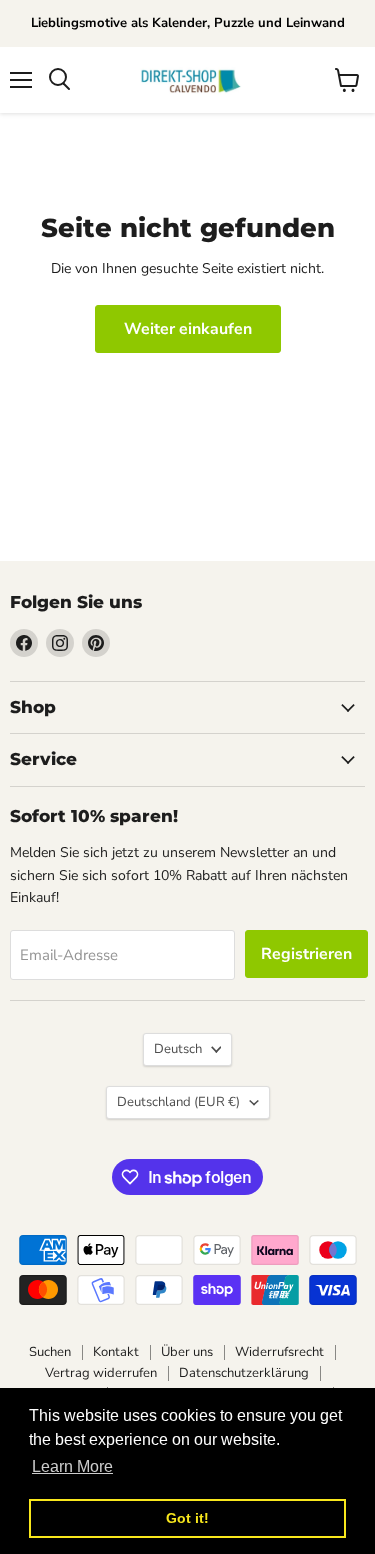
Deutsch (178, 1049)
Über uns (187, 1352)
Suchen (50, 1352)
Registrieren (306, 954)
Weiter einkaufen (188, 329)
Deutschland (178, 1102)
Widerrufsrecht (279, 1352)
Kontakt (116, 1352)
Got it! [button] (187, 1518)
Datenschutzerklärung (244, 1373)
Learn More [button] (72, 1466)
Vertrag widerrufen (101, 1373)
